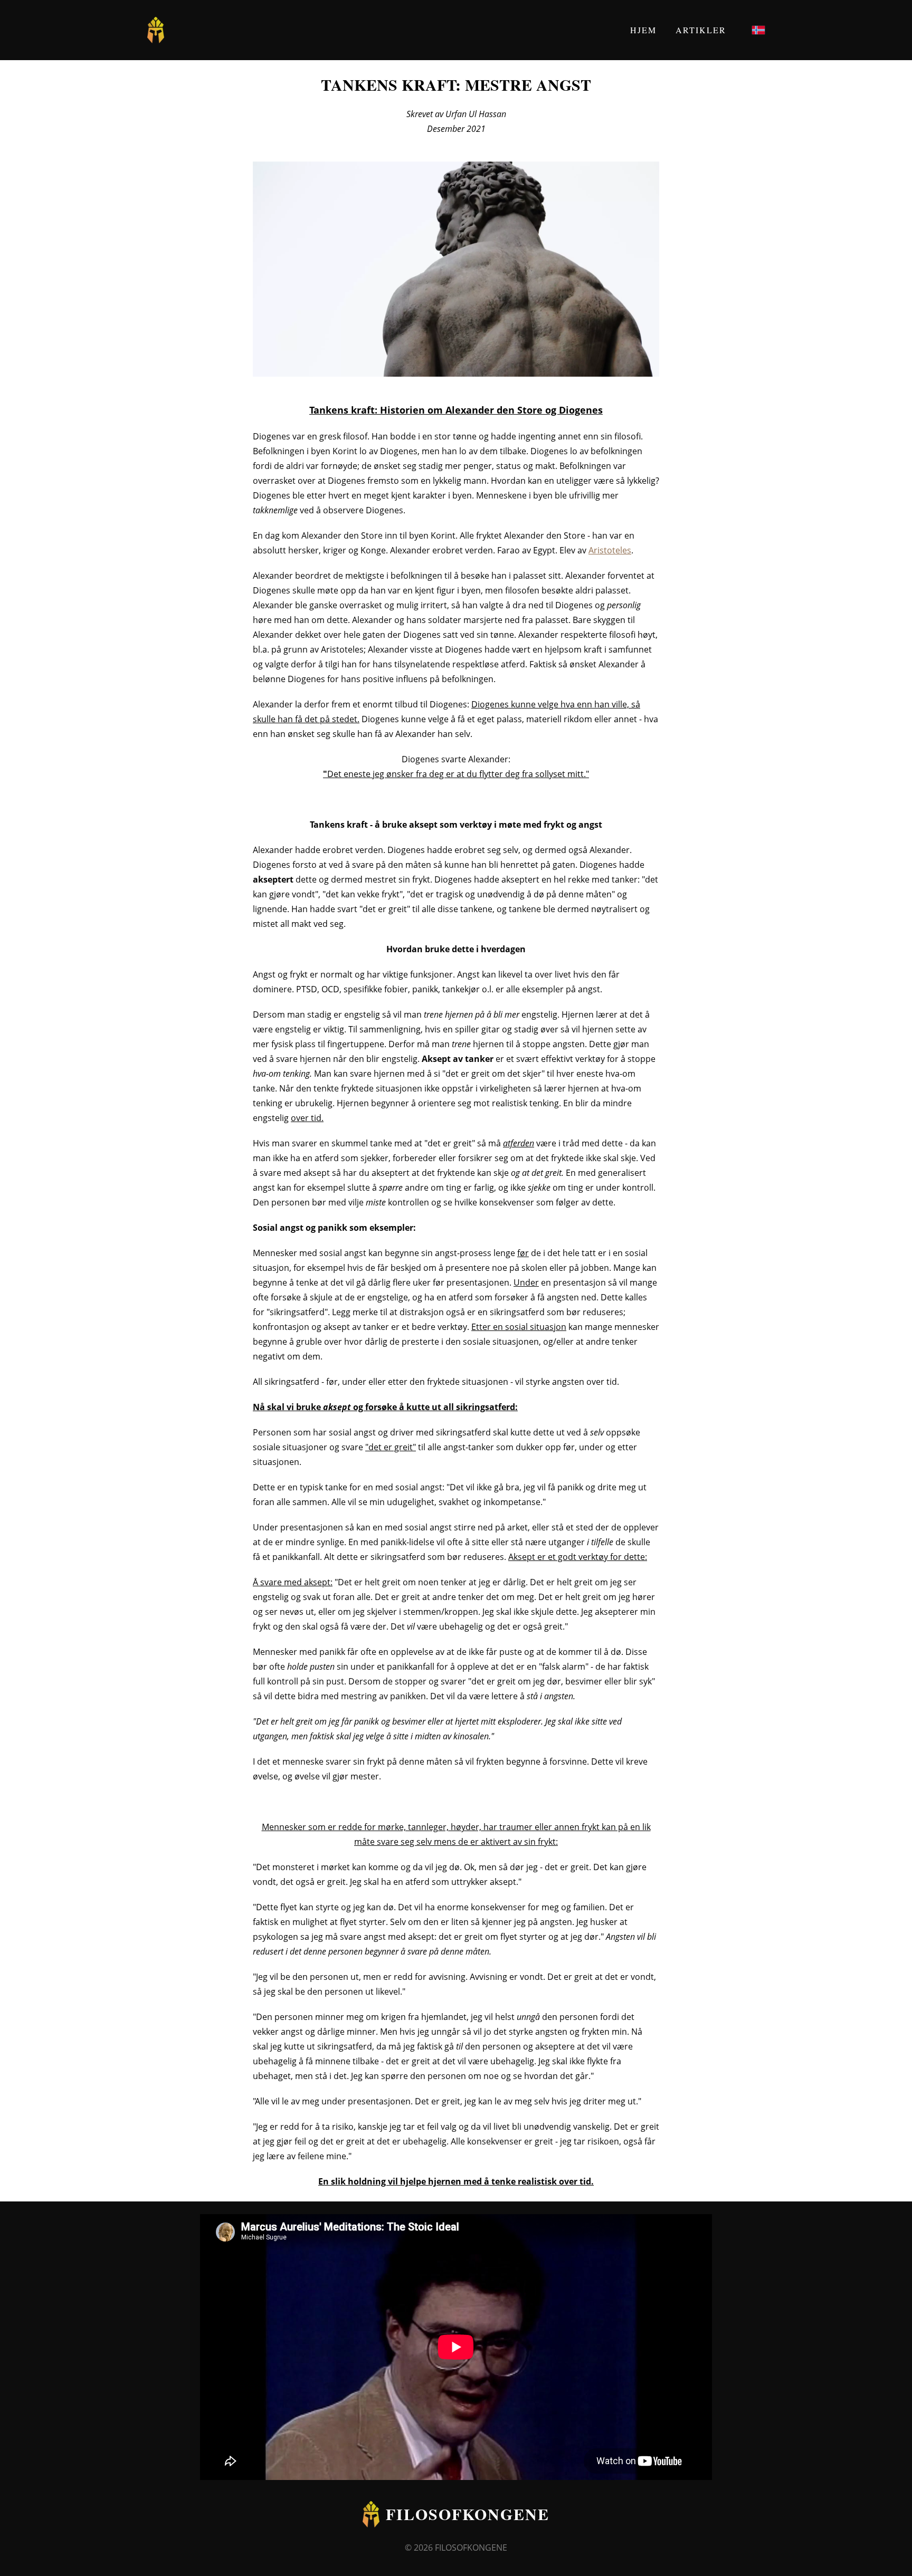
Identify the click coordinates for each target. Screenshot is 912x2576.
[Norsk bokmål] (758, 30)
